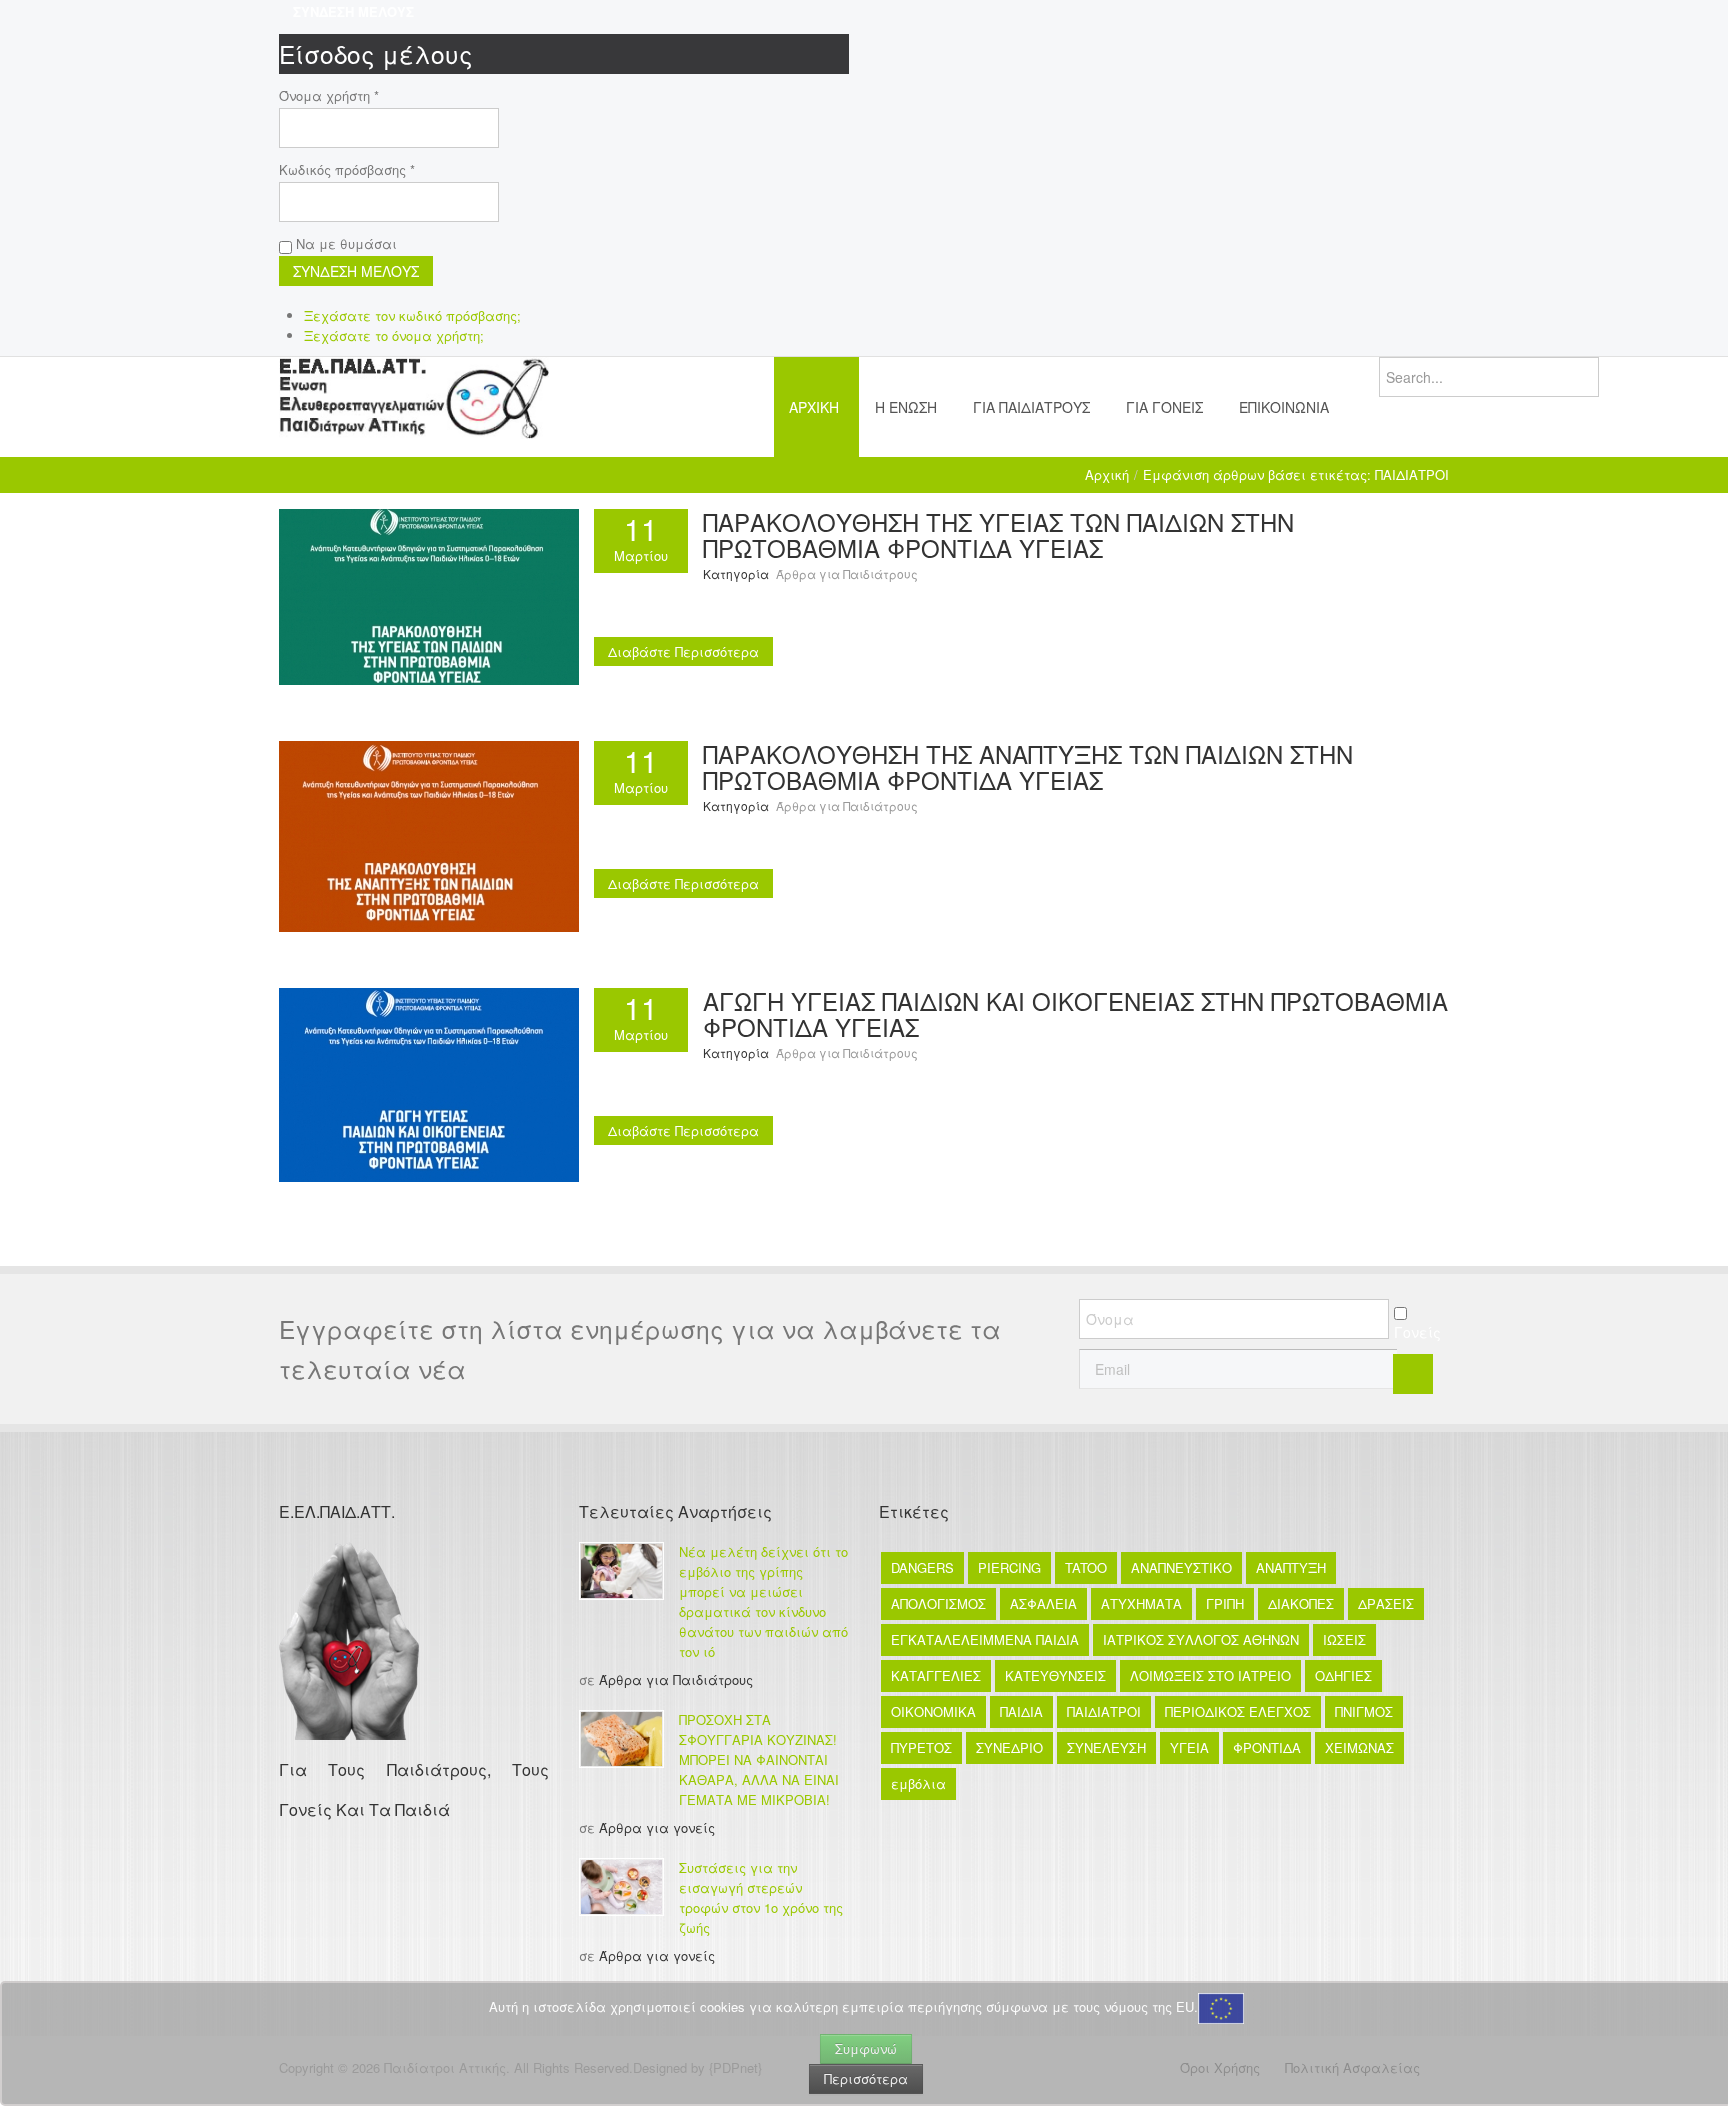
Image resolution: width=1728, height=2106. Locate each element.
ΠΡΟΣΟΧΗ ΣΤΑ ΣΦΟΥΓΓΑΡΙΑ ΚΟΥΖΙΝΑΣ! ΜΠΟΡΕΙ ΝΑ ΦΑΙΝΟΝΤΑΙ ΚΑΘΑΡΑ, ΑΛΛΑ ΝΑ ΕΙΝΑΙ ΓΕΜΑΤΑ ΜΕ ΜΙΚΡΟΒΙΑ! (759, 1759)
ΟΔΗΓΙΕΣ (1343, 1675)
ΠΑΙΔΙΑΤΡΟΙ (1104, 1711)
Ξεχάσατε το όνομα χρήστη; (394, 335)
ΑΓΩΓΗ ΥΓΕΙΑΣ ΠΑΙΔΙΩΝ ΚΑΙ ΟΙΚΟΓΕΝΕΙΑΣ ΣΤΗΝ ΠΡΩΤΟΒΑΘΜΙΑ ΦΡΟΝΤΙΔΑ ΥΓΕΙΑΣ (1075, 1013)
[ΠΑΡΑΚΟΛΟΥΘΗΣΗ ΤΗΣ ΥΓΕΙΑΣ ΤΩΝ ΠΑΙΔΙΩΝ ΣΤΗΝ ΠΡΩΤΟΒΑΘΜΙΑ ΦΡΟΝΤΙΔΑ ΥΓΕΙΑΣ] (429, 594)
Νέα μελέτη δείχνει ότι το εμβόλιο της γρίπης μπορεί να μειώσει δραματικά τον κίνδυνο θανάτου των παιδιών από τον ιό (763, 1601)
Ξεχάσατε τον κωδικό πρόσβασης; (412, 315)
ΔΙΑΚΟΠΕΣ (1301, 1603)
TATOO (1086, 1567)
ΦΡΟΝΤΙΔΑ (1267, 1747)
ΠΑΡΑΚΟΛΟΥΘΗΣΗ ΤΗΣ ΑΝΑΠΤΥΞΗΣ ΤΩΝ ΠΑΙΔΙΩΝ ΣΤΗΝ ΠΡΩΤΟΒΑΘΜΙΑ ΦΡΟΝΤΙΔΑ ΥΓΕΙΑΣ (1028, 766)
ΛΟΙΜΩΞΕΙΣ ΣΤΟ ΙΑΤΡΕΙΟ (1210, 1675)
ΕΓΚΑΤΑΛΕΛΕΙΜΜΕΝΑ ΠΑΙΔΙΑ (985, 1639)
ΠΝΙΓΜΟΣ (1364, 1711)
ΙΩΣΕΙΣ (1344, 1639)
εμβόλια (918, 1783)
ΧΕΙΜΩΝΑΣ (1359, 1747)
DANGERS (922, 1567)
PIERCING (1009, 1567)
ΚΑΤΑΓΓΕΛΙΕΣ (936, 1675)
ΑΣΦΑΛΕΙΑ (1043, 1603)
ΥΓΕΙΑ (1189, 1747)
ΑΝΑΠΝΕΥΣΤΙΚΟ (1181, 1567)
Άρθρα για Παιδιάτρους (847, 573)
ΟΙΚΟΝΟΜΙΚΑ (933, 1711)
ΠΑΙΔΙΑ (1021, 1711)
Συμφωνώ (866, 2048)
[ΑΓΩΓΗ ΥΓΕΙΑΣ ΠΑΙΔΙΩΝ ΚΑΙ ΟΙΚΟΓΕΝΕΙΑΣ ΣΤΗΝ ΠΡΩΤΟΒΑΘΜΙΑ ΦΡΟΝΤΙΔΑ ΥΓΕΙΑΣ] (429, 1082)
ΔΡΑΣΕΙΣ (1386, 1603)
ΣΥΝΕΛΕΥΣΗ (1106, 1747)
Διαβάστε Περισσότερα (683, 651)
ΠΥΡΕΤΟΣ (921, 1747)
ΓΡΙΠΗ (1225, 1603)
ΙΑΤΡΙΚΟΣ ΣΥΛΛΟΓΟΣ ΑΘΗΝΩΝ (1201, 1639)
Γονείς (1417, 1332)
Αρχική (1107, 474)
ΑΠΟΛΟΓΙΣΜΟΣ (938, 1603)
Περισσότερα (866, 2078)
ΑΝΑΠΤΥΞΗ (1291, 1567)
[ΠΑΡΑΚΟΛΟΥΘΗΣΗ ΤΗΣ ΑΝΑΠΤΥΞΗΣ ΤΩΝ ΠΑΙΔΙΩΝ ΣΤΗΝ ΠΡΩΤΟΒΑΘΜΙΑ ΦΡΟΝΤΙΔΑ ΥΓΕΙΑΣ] (429, 834)
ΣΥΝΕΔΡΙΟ (1009, 1747)
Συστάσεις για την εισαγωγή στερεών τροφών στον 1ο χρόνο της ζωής (761, 1897)
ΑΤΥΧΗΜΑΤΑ (1141, 1603)
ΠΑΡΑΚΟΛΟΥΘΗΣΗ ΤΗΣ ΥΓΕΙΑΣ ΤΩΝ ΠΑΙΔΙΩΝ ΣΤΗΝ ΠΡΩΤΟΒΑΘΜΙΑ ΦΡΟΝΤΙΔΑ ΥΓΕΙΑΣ (998, 534)
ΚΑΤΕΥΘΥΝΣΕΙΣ (1055, 1675)
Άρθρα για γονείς (657, 1827)
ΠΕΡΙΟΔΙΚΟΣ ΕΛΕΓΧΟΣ (1238, 1711)
